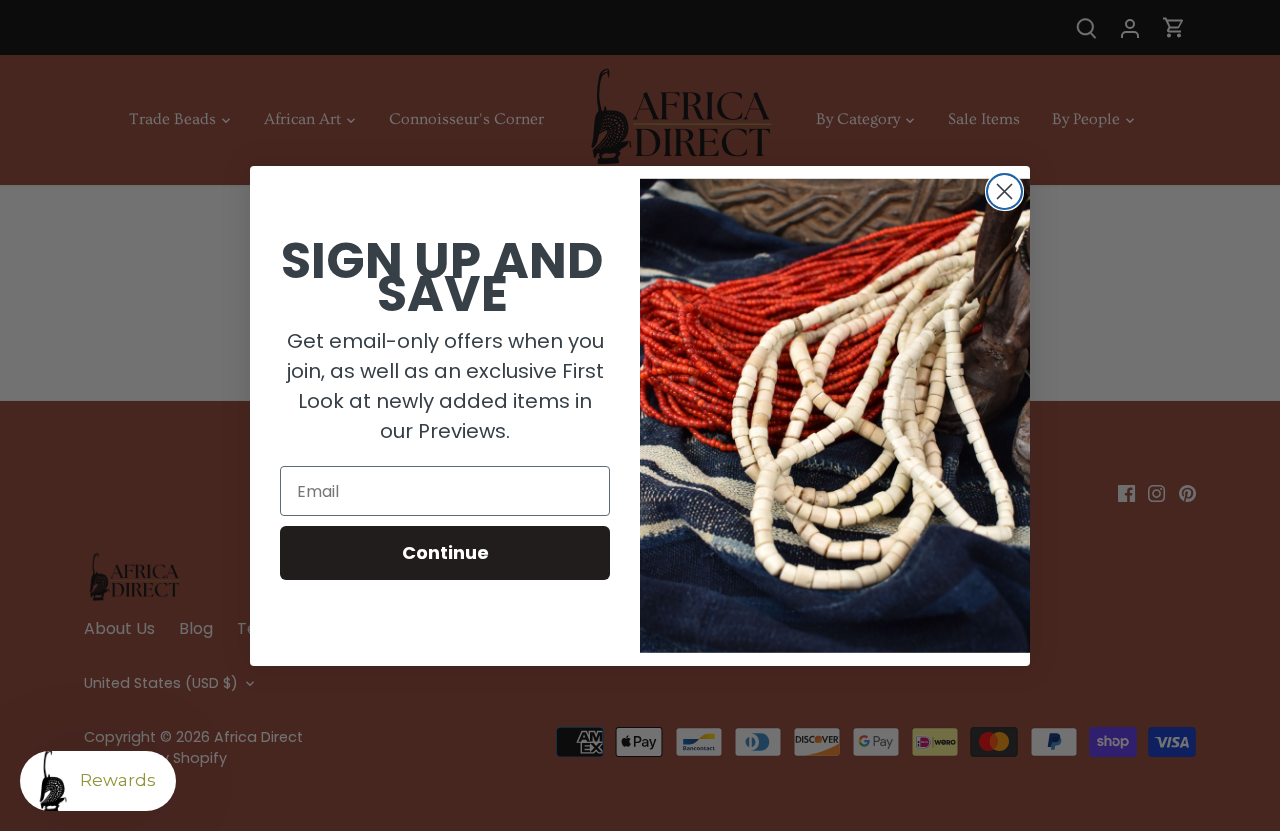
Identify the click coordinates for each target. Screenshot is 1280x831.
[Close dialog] (1004, 191)
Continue (445, 552)
